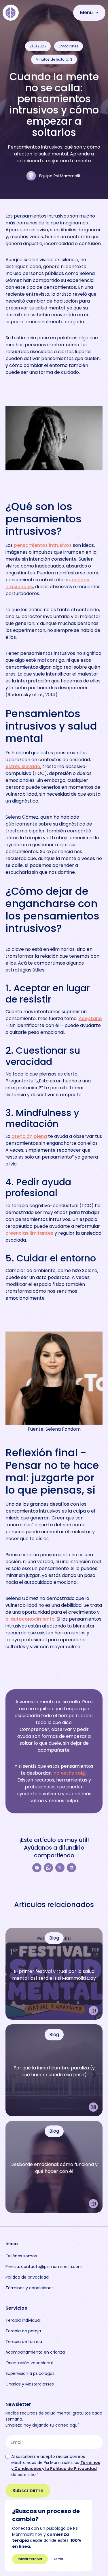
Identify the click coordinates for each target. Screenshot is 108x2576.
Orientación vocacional (29, 2363)
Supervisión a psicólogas (30, 2373)
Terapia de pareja (23, 2331)
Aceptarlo (90, 1018)
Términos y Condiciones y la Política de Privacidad (56, 2466)
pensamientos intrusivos (43, 545)
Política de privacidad (27, 2277)
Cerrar (58, 2559)
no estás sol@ (70, 1773)
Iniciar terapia (30, 2559)
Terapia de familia (24, 2342)
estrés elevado (23, 766)
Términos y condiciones (30, 2288)
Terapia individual (23, 2320)
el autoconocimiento (30, 1619)
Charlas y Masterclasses (30, 2384)
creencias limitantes (29, 1233)
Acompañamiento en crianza (35, 2352)
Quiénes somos (21, 2256)
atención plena (29, 1136)
